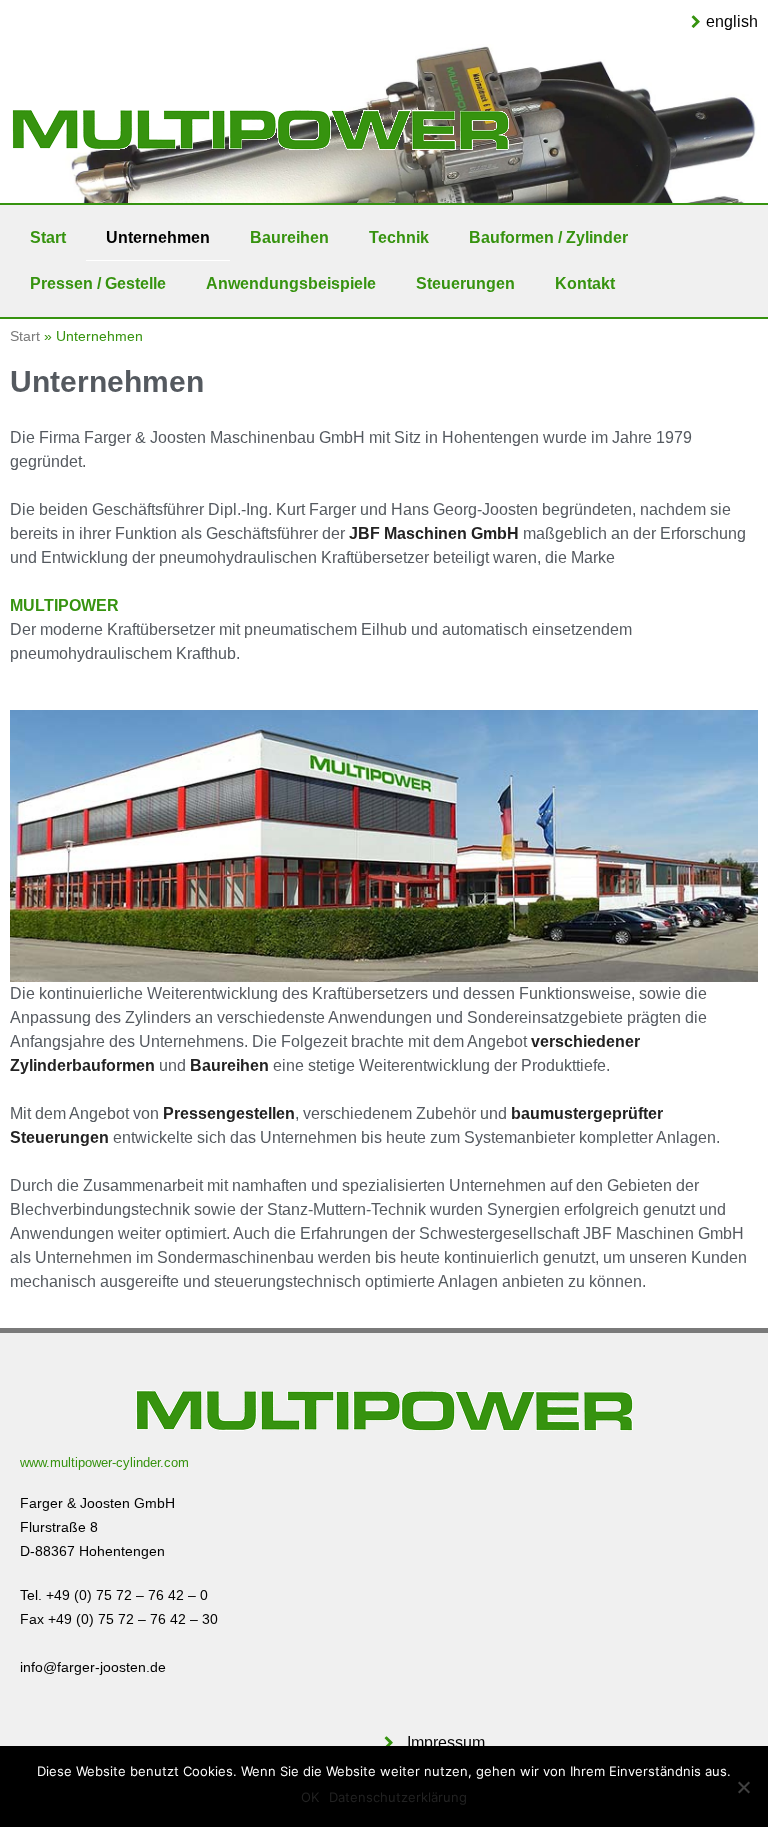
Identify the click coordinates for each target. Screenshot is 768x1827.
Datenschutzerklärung (398, 1797)
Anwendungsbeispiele (291, 283)
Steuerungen (465, 283)
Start (48, 237)
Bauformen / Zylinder (548, 237)
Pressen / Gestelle (98, 283)
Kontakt (585, 283)
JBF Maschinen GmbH (434, 533)
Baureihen (289, 237)
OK (310, 1797)
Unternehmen (158, 237)
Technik (399, 237)
